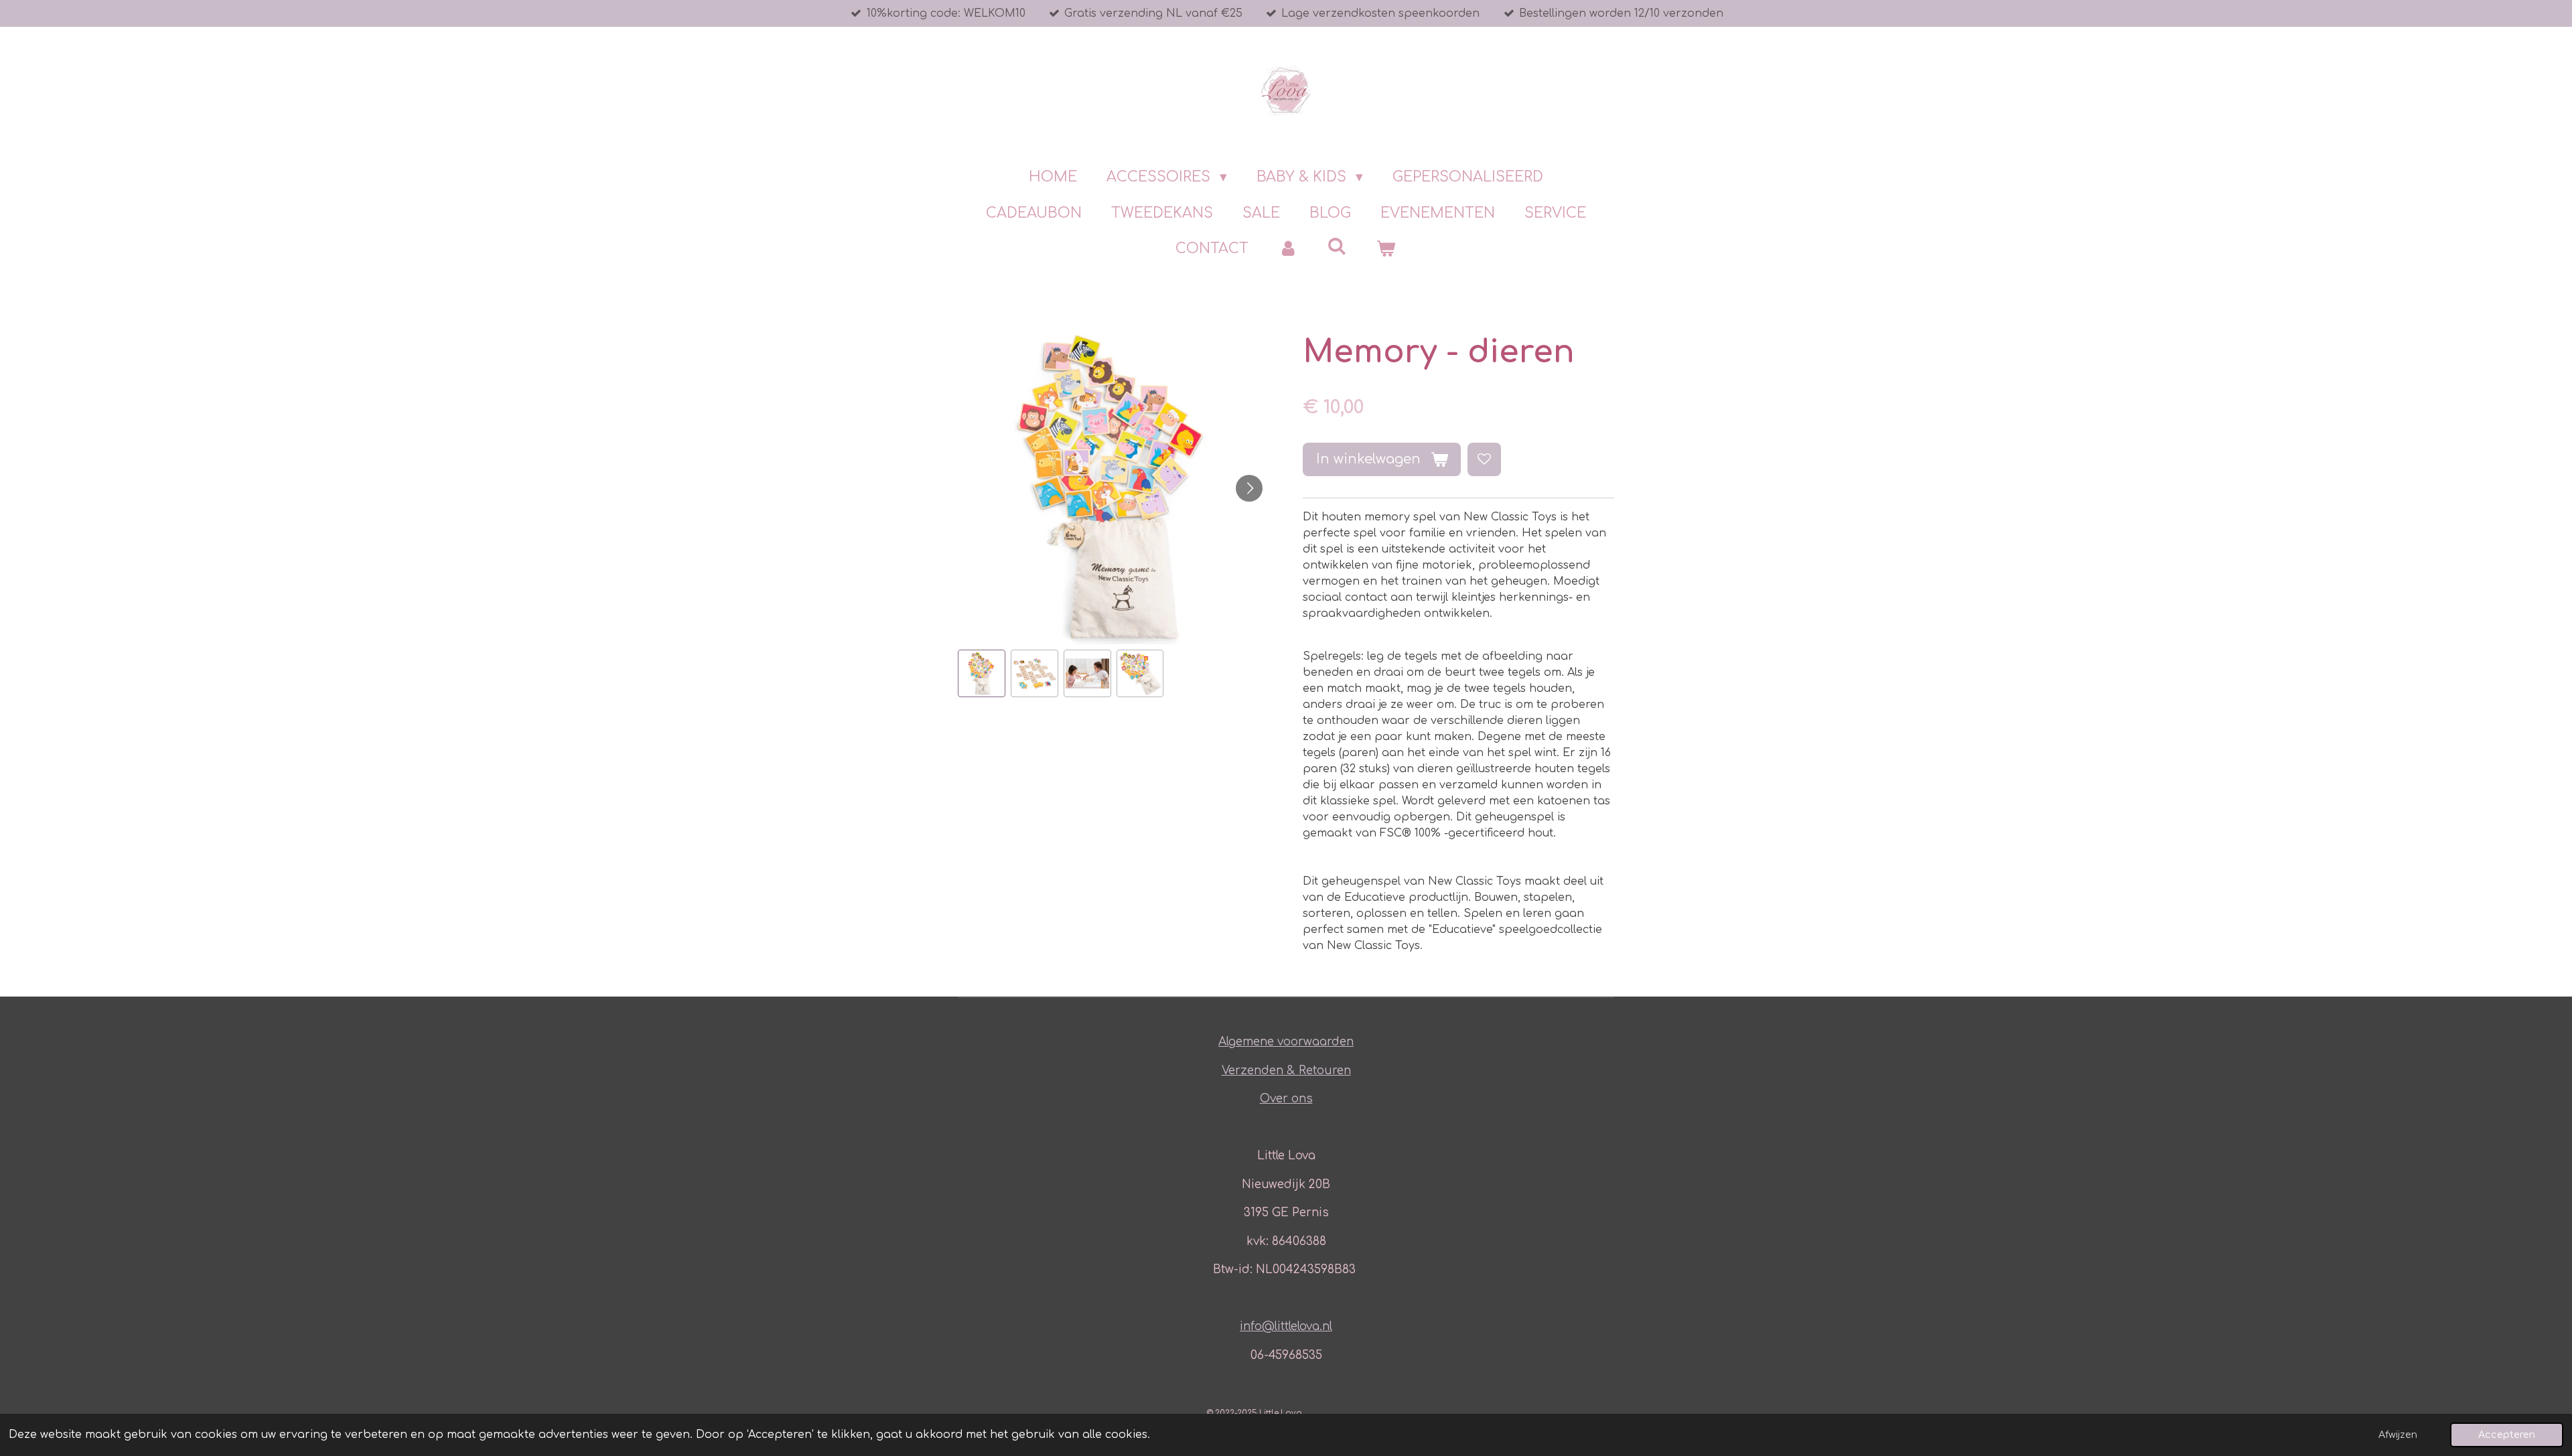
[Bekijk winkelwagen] (1386, 249)
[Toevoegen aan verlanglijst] (1484, 459)
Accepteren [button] (2507, 1435)
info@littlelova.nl (1286, 1326)
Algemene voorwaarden (1286, 1042)
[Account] (1288, 249)
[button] (982, 673)
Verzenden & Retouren (1286, 1071)
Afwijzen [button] (2398, 1435)
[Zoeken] (1337, 246)
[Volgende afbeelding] (1249, 488)
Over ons (1286, 1099)
